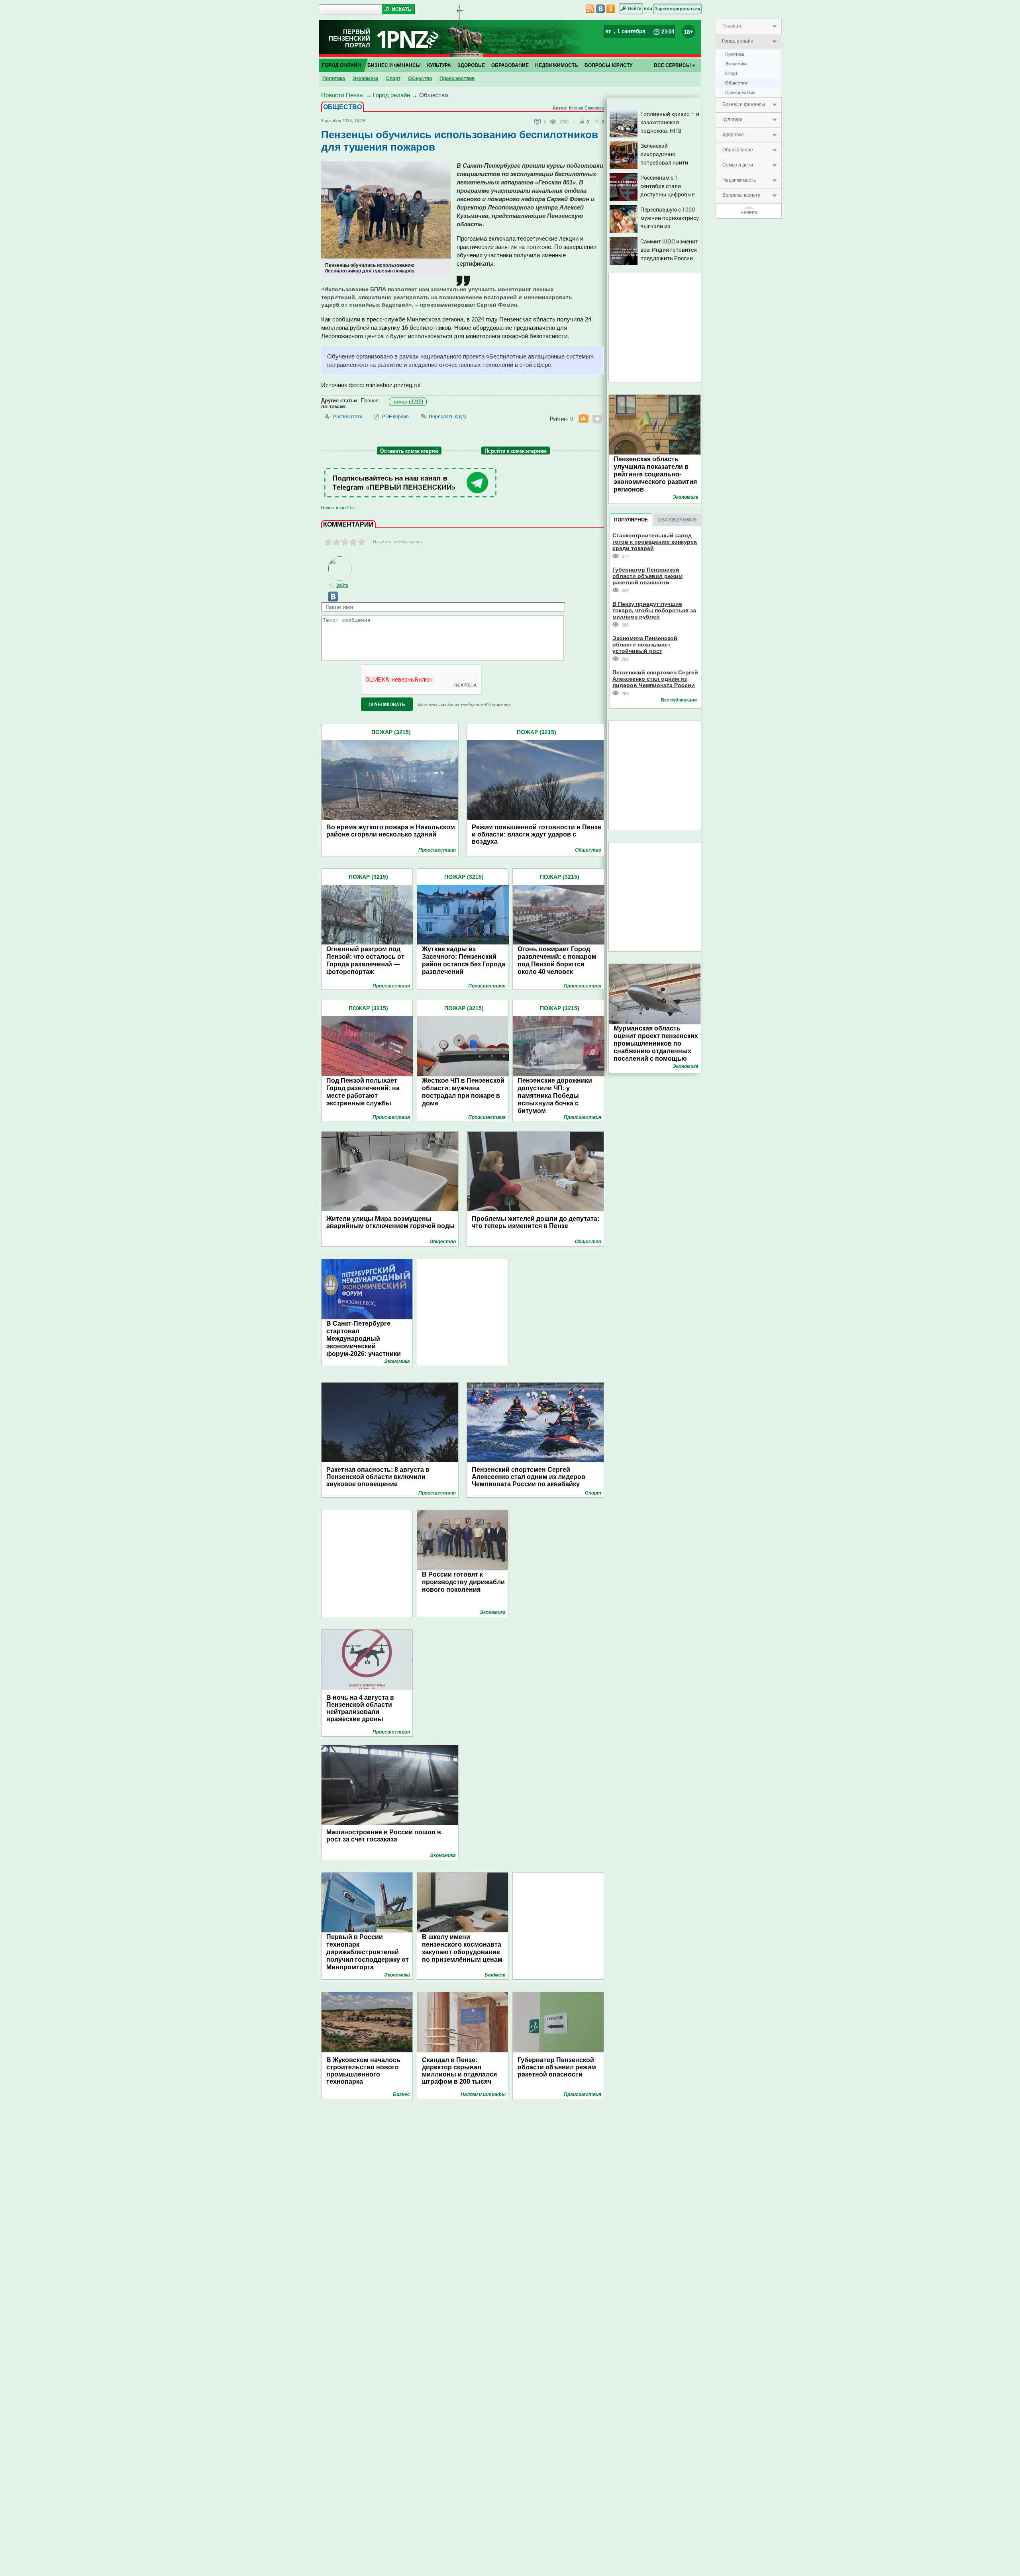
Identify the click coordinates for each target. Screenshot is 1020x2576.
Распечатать (348, 417)
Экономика (736, 64)
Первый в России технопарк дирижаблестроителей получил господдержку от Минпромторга (368, 1952)
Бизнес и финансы (744, 104)
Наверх (749, 213)
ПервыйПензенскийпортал (349, 38)
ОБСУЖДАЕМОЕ (677, 520)
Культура (733, 119)
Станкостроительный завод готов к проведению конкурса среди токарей (655, 542)
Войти (635, 8)
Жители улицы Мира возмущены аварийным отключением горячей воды (390, 1222)
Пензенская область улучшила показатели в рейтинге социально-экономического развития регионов (655, 474)
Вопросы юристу (741, 195)
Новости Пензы (342, 95)
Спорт (731, 73)
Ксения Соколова (586, 108)
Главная (732, 26)
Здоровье (733, 135)
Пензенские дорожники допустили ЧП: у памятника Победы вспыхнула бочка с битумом (555, 1096)
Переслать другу (448, 417)
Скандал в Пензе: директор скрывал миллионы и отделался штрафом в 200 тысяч (459, 2071)
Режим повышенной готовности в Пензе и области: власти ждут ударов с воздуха (536, 834)
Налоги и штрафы (483, 2094)
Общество (736, 83)
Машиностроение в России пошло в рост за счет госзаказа (384, 1836)
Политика (735, 54)
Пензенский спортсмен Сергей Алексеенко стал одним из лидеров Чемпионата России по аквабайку (529, 1477)
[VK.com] (330, 600)
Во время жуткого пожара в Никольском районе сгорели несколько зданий (391, 831)
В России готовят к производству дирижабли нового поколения (463, 1582)
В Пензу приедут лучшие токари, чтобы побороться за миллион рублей (654, 610)
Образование (738, 150)
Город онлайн (738, 41)
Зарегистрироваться (677, 9)
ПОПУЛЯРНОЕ (631, 520)
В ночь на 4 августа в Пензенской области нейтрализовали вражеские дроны (360, 1708)
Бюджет (495, 1975)
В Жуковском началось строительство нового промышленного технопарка (363, 2071)
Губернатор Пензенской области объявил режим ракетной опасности (557, 2067)
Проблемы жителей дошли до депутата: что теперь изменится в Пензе (535, 1222)
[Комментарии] (538, 122)
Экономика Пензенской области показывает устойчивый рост (645, 644)
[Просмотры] (554, 121)
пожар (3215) (408, 402)
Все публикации (679, 700)
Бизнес (401, 2094)
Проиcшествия (740, 92)
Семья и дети (738, 165)
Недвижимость (739, 180)
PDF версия (395, 417)
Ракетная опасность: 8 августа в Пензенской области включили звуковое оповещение (378, 1477)
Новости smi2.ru (337, 507)
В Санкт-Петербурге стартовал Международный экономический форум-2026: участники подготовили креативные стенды (367, 1346)
